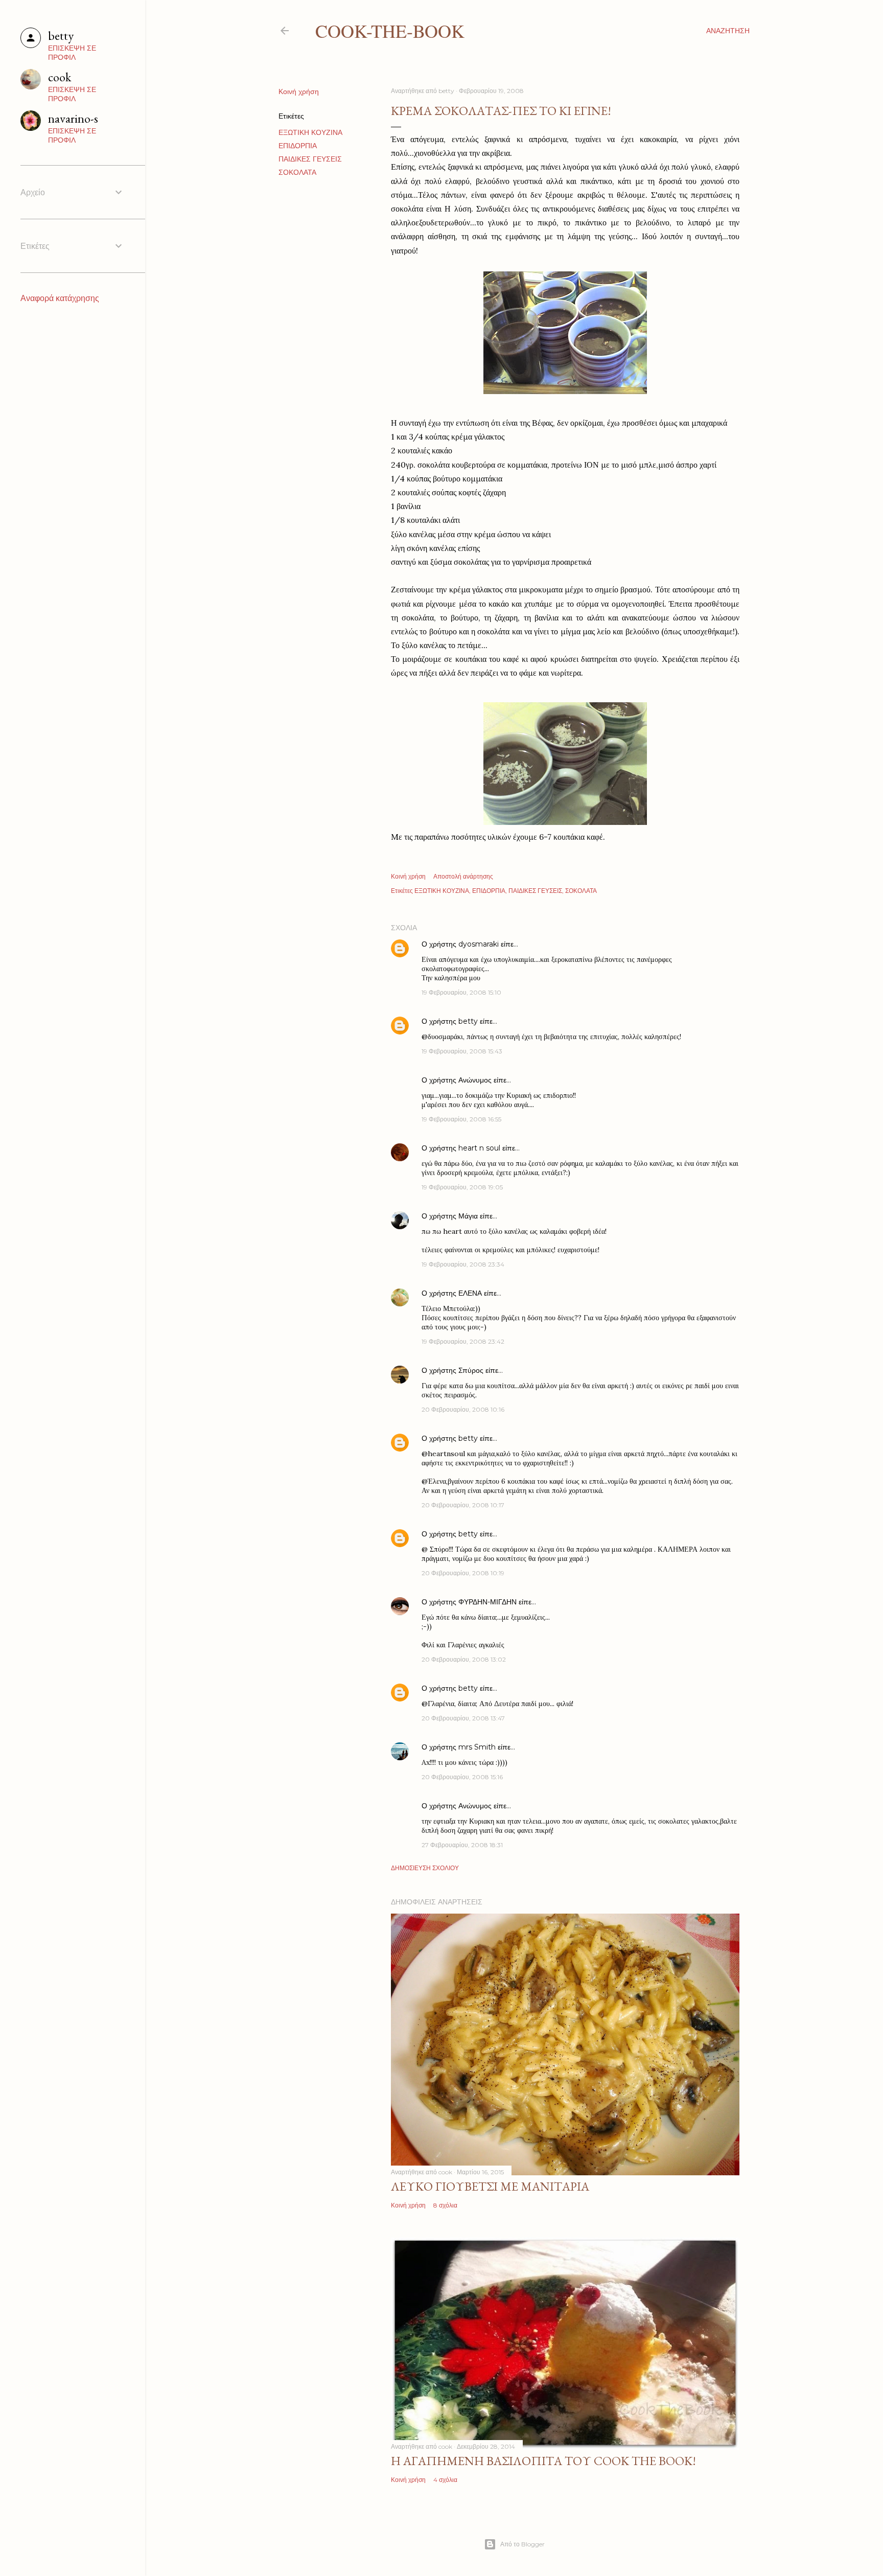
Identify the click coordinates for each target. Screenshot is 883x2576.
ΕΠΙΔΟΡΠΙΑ (298, 146)
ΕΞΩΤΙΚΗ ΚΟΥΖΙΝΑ (310, 132)
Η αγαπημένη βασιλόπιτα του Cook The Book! (543, 2461)
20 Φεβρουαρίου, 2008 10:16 (463, 1409)
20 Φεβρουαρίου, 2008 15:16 (462, 1777)
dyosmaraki (479, 944)
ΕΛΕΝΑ (470, 1293)
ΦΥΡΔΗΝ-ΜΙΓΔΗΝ (487, 1602)
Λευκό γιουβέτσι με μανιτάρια (490, 2186)
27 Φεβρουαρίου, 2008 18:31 (462, 1845)
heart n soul (479, 1148)
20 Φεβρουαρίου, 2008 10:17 (463, 1505)
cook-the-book (390, 31)
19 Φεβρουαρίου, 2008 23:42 (463, 1341)
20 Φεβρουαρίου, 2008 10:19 (463, 1573)
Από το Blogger (522, 2544)
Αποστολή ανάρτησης (463, 876)
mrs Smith (477, 1747)
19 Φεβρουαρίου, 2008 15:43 (462, 1051)
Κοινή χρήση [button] (299, 91)
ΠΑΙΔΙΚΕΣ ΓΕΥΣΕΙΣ (310, 159)
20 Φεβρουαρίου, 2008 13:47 (463, 1718)
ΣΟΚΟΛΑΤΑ (297, 172)
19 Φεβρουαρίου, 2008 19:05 (462, 1187)
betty (468, 1021)
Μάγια (468, 1216)
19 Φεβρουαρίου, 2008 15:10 (461, 992)
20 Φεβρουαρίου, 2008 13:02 (464, 1659)
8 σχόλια (445, 2205)
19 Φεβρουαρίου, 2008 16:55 (461, 1119)
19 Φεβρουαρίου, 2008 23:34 (463, 1264)
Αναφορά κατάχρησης (60, 298)
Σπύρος (472, 1370)
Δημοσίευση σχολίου (425, 1868)
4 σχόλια (445, 2480)
